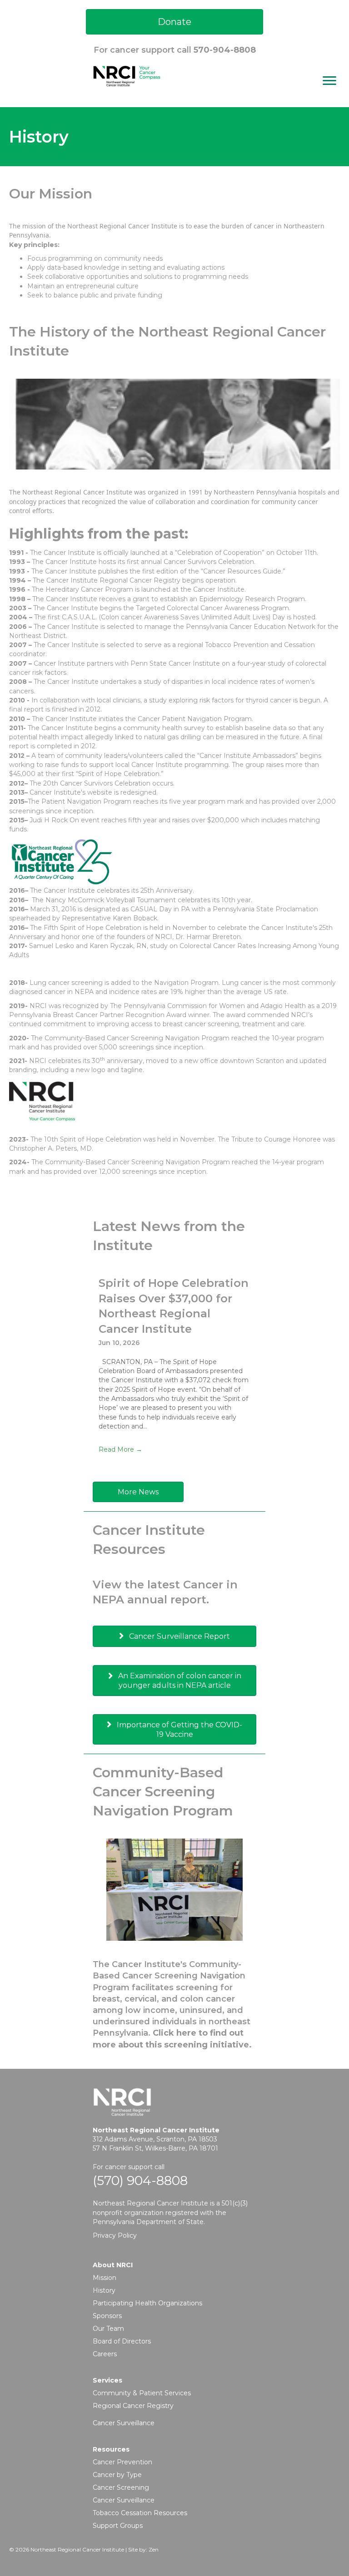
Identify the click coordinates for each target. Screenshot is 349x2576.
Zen (154, 2549)
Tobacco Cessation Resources (140, 2513)
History (104, 2290)
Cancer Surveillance (124, 2423)
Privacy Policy (115, 2235)
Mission (105, 2278)
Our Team (108, 2329)
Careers (105, 2354)
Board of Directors (122, 2341)
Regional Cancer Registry (133, 2406)
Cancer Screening (121, 2487)
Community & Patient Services (142, 2393)
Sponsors (107, 2316)
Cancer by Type (117, 2475)
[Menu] (329, 81)
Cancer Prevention (122, 2462)
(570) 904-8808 (140, 2180)
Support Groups (118, 2526)
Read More (120, 1449)
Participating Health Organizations (147, 2303)
